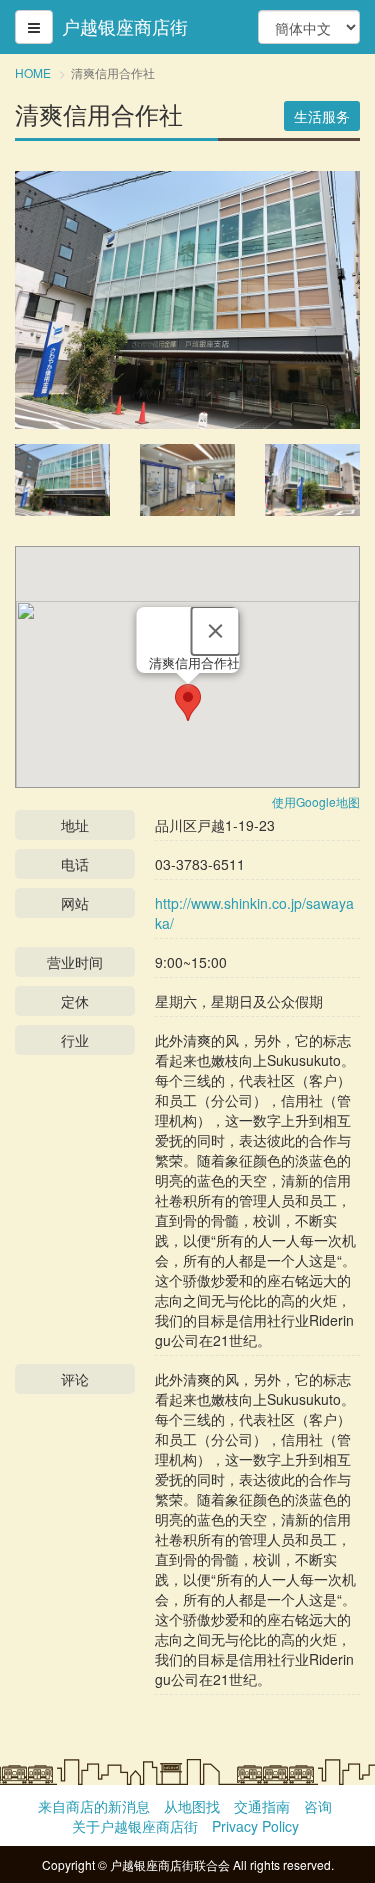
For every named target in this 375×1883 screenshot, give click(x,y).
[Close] (215, 631)
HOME (33, 72)
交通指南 (262, 1806)
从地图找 (192, 1806)
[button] (188, 702)
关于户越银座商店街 (135, 1826)
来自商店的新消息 (94, 1806)
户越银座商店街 (125, 27)
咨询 (318, 1806)
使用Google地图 (316, 801)
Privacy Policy (255, 1826)
